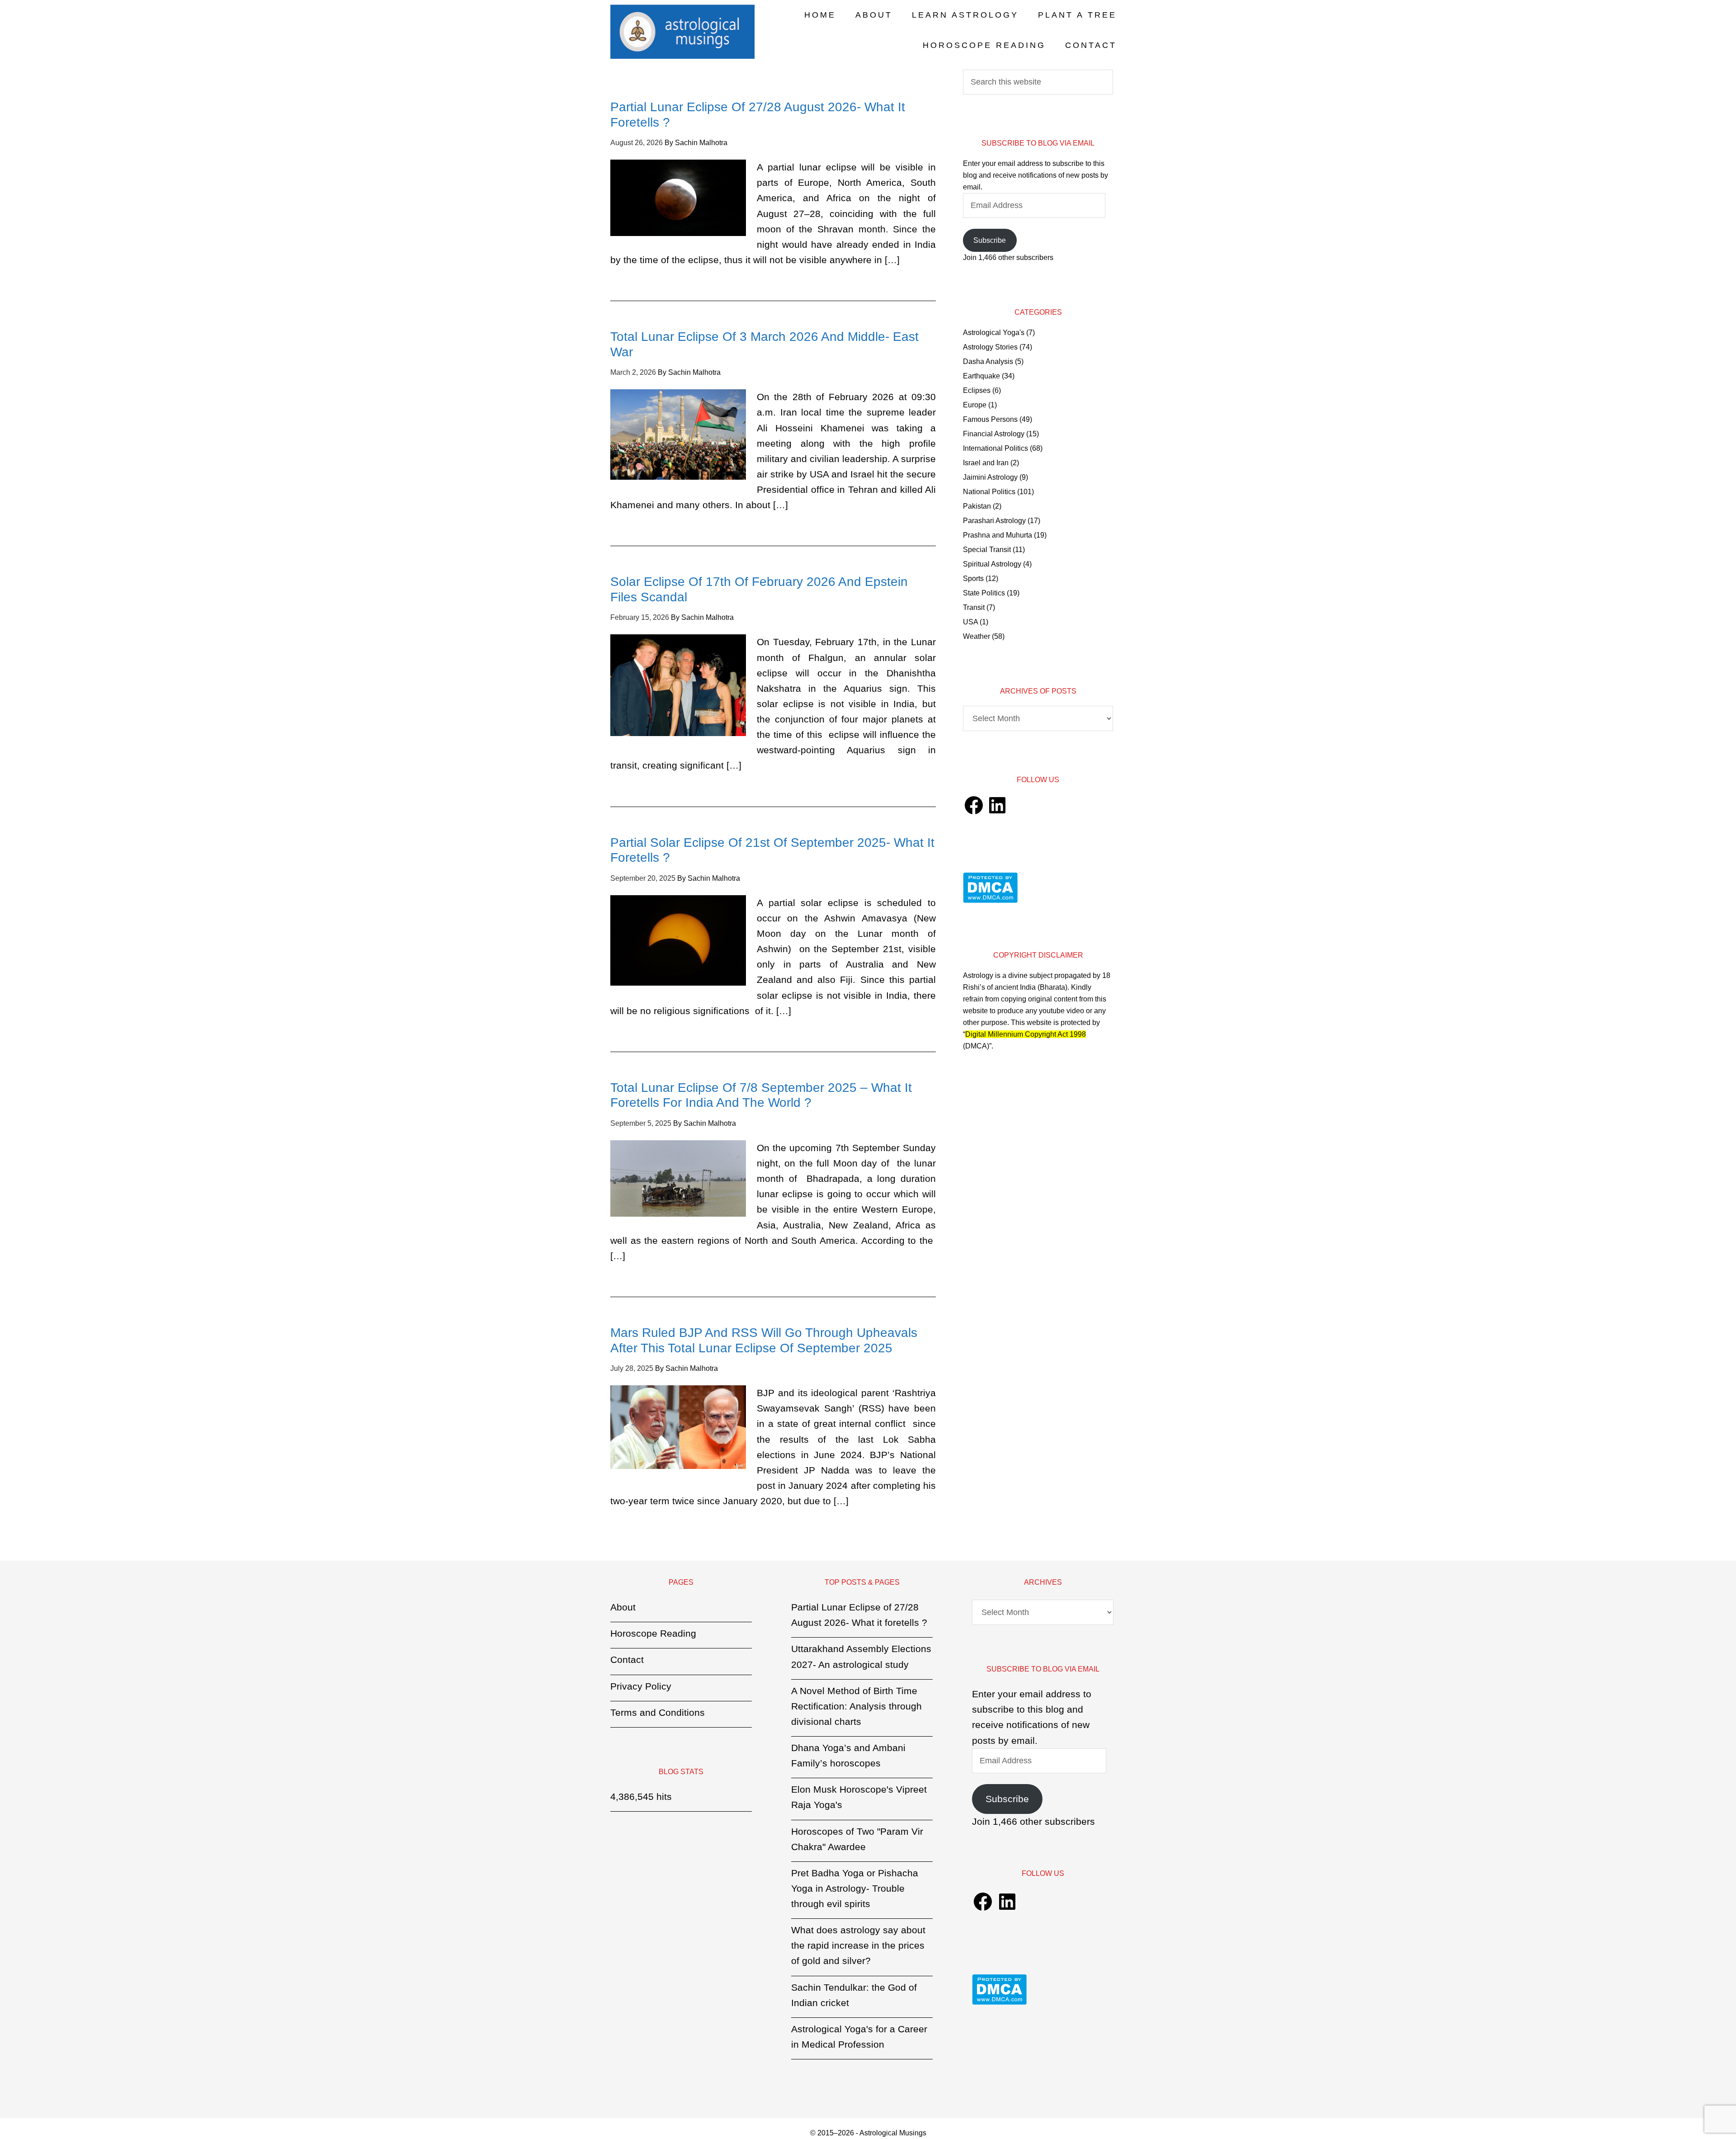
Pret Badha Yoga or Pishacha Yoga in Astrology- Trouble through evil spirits (855, 1888)
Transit (974, 607)
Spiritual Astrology (992, 564)
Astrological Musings (683, 32)
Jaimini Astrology (990, 477)
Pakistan (977, 506)
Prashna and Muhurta (998, 535)
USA (970, 622)
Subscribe (990, 240)
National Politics (989, 492)
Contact (627, 1660)
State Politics (984, 593)
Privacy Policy (641, 1686)
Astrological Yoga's (994, 333)
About (623, 1607)
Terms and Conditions (658, 1712)
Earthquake (981, 376)
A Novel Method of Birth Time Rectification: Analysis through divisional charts (856, 1706)
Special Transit (987, 550)
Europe (975, 405)
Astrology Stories (990, 347)
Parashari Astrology (994, 521)
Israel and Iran (986, 463)
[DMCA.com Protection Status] (990, 900)
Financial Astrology (994, 434)
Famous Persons (990, 419)
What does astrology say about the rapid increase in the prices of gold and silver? (858, 1945)
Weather (976, 636)
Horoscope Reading (653, 1633)
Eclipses (977, 390)
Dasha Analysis (988, 361)
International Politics (995, 448)
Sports (973, 578)
